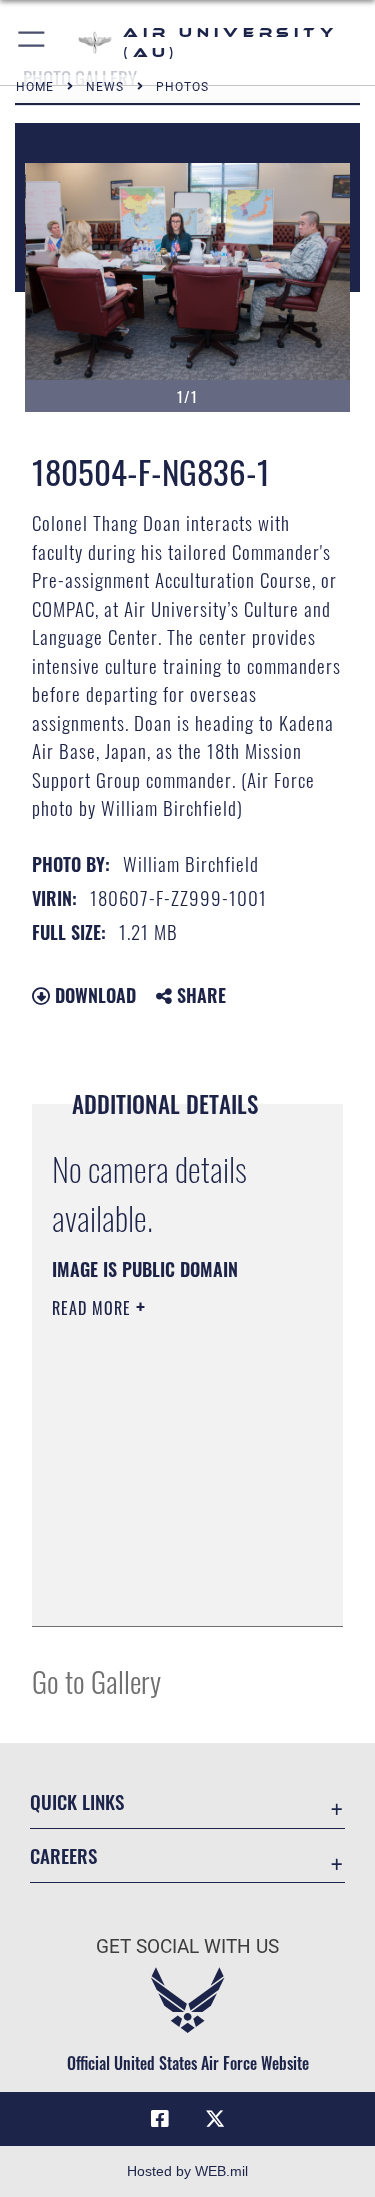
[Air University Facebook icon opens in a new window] (160, 2119)
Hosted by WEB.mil (187, 2171)
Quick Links (77, 1801)
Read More (94, 1308)
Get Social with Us (187, 1946)
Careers (63, 1855)
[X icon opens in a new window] (215, 2119)
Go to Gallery (96, 1680)
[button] (32, 42)
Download (93, 995)
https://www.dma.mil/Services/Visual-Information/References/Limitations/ (173, 1589)
